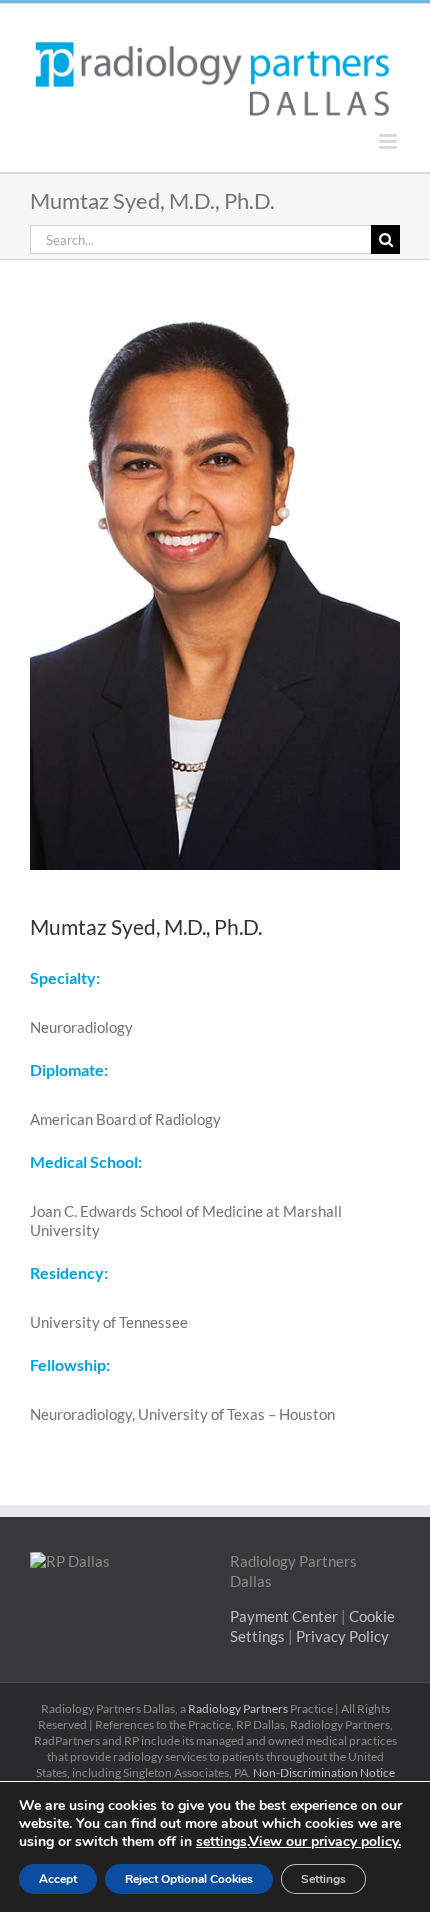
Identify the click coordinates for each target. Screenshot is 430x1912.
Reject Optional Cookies (189, 1879)
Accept (58, 1879)
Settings (323, 1879)
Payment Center (284, 1616)
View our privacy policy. (325, 1841)
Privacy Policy (342, 1636)
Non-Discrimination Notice (324, 1772)
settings (221, 1842)
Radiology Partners (238, 1708)
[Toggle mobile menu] (389, 141)
